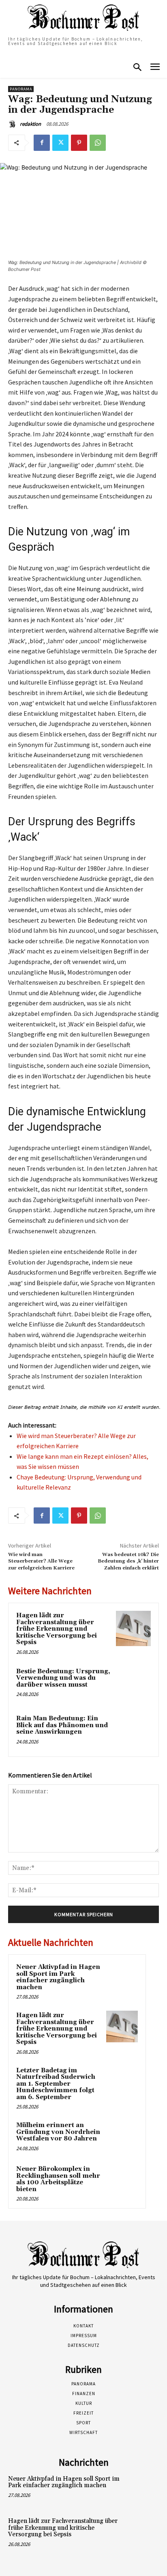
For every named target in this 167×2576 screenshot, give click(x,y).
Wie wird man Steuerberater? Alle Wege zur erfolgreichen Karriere (41, 1561)
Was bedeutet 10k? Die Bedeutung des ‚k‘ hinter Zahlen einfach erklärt (128, 1561)
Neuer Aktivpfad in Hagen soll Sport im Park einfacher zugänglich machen (58, 1977)
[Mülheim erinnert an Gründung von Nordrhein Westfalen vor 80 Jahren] (122, 2136)
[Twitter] (60, 143)
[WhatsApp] (98, 143)
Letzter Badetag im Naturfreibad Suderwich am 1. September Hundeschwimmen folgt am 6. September (56, 2084)
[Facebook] (42, 143)
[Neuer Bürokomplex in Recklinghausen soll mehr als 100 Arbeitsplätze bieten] (122, 2180)
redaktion (30, 124)
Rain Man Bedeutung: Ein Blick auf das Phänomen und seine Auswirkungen (62, 1725)
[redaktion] (13, 124)
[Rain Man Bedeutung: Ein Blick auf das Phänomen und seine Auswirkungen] (133, 1731)
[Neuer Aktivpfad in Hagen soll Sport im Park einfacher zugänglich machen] (122, 1978)
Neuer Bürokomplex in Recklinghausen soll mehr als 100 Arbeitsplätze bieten (58, 2179)
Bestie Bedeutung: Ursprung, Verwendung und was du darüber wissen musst (63, 1678)
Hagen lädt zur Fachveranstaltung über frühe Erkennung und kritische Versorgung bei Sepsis (57, 1629)
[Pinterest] (79, 143)
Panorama (21, 89)
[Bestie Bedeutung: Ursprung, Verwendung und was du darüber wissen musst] (133, 1684)
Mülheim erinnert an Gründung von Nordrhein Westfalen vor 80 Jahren (58, 2132)
